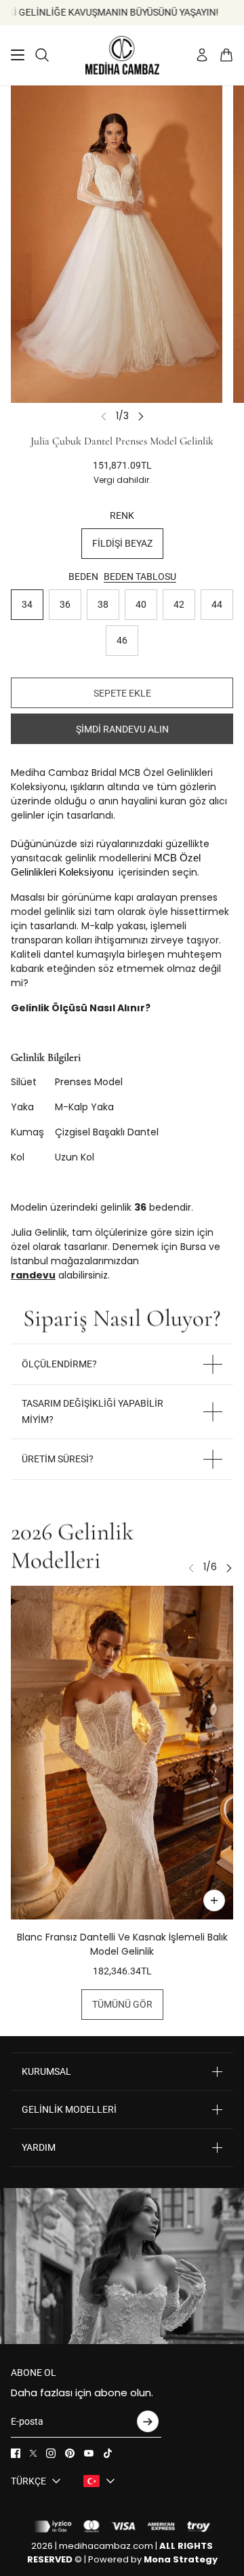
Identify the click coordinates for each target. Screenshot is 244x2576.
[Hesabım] (202, 55)
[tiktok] (108, 2453)
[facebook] (16, 2453)
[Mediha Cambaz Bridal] (122, 55)
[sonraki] (141, 416)
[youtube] (89, 2453)
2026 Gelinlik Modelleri (72, 1546)
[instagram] (51, 2453)
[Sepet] (226, 55)
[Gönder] (148, 2421)
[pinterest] (70, 2453)
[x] (33, 2453)
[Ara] (42, 55)
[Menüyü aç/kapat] (18, 55)
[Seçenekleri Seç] (214, 1900)
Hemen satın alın (122, 729)
